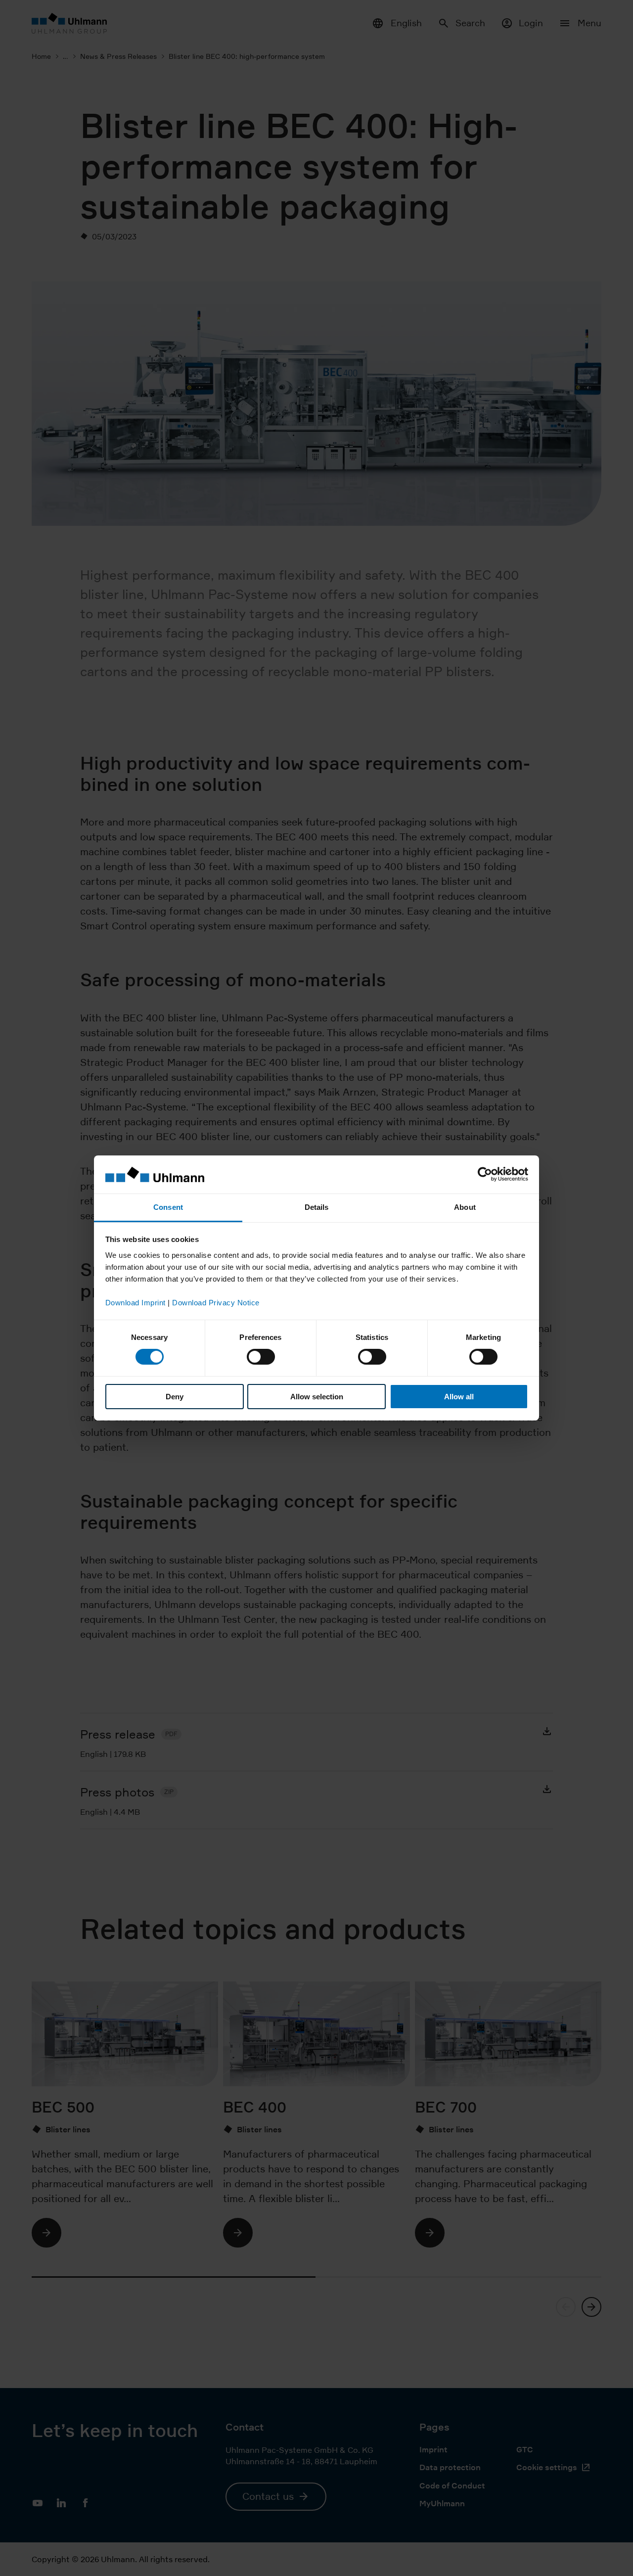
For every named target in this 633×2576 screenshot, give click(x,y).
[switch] (261, 1357)
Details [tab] (317, 1207)
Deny (175, 1397)
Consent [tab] (168, 1207)
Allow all (459, 1397)
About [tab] (465, 1207)
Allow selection (317, 1397)
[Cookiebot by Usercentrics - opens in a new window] (485, 1174)
